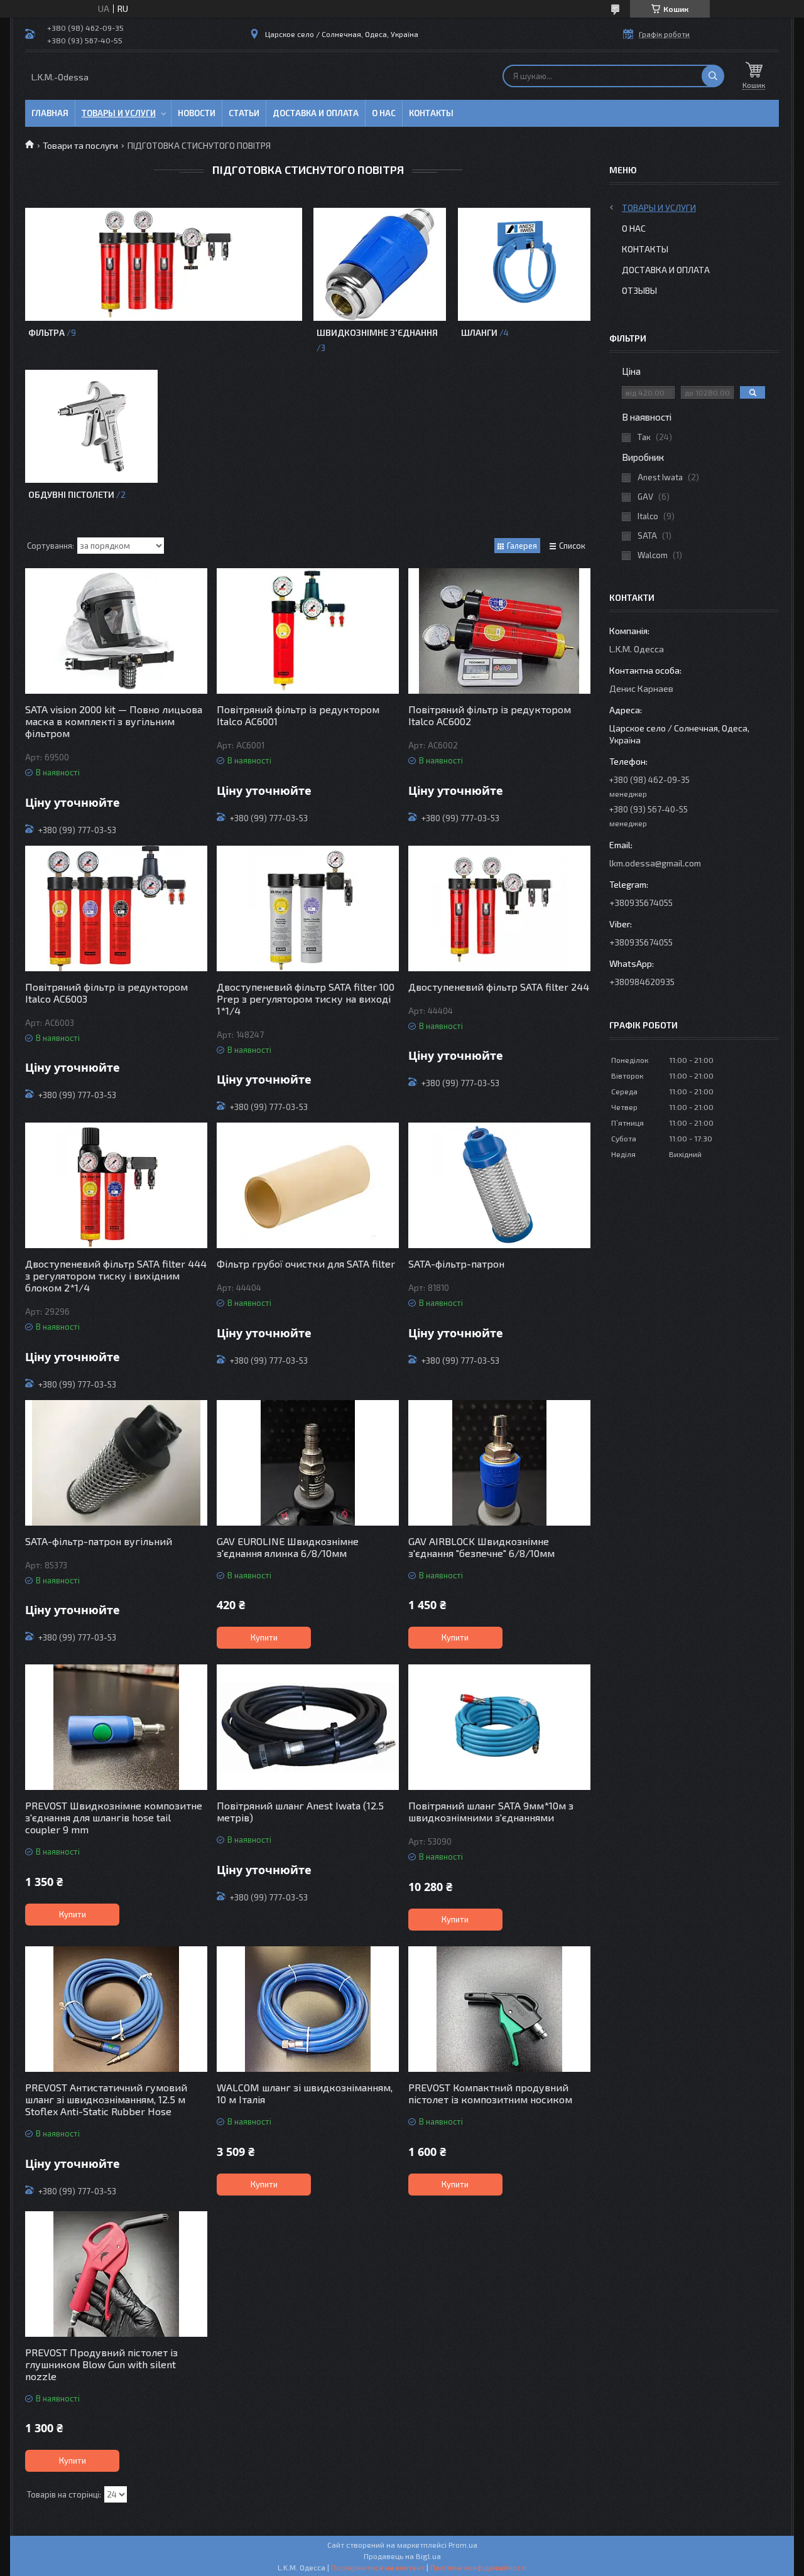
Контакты (431, 113)
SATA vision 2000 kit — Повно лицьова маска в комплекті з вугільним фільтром (114, 721)
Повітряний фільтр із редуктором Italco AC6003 (106, 993)
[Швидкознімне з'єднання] (380, 264)
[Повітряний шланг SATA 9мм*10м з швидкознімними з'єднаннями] (499, 1727)
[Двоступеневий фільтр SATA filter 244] (499, 908)
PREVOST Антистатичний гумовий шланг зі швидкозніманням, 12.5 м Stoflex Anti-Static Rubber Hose (106, 2099)
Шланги (479, 332)
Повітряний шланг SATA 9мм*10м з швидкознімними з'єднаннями (491, 1811)
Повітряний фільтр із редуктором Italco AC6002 (490, 715)
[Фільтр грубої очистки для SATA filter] (308, 1185)
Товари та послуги (80, 145)
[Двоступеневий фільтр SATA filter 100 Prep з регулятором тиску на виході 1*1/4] (308, 908)
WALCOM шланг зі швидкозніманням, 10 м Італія (305, 2093)
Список (572, 546)
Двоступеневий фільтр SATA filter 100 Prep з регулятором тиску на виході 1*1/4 (306, 999)
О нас (384, 113)
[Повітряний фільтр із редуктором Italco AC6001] (308, 631)
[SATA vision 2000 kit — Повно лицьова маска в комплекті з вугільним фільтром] (116, 631)
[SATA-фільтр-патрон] (499, 1185)
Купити (264, 1637)
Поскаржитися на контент (378, 2567)
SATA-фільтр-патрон (456, 1264)
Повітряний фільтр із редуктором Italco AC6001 (298, 715)
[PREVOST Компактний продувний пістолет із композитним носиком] (499, 2009)
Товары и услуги (119, 113)
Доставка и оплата (316, 113)
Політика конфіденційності (478, 2567)
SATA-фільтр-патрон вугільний (99, 1541)
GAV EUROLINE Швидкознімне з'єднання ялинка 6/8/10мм (288, 1547)
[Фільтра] (163, 264)
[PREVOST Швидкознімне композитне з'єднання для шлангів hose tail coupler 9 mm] (116, 1727)
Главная (50, 113)
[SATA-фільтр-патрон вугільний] (116, 1463)
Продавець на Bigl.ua (402, 2556)
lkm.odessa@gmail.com (655, 863)
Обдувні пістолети (71, 494)
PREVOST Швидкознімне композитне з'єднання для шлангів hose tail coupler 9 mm (114, 1817)
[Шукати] (713, 76)
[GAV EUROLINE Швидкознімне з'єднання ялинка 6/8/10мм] (308, 1463)
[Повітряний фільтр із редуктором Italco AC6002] (499, 631)
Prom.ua (463, 2545)
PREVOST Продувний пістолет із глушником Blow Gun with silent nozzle (101, 2364)
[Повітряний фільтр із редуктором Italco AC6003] (116, 908)
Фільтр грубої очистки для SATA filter (306, 1264)
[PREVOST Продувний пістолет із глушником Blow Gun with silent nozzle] (116, 2274)
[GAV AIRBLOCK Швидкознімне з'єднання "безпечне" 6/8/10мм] (499, 1463)
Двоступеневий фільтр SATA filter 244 (499, 987)
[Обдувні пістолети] (91, 426)
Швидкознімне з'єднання (377, 332)
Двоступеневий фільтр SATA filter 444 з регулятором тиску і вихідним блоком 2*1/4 (116, 1275)
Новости (197, 113)
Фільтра (46, 332)
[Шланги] (524, 264)
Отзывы (639, 290)
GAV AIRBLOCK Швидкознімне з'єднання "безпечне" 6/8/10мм (481, 1547)
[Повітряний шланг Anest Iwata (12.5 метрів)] (308, 1727)
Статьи (244, 113)
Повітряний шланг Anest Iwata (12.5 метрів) (300, 1811)
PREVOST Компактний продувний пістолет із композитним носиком (490, 2093)
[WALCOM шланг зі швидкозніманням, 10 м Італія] (308, 2009)
